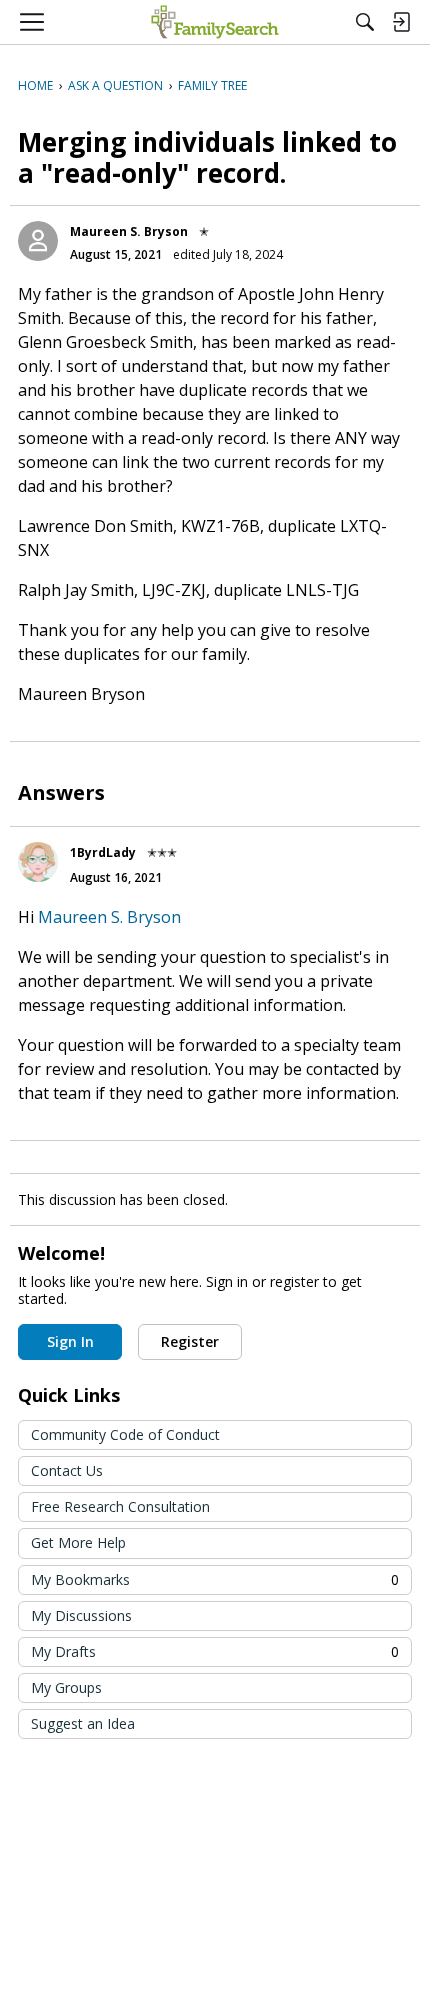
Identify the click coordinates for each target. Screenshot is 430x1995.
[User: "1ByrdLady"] (38, 862)
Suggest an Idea (83, 1723)
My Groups (66, 1687)
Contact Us (67, 1470)
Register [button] (190, 1341)
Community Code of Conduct (125, 1434)
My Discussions (81, 1615)
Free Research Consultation (120, 1506)
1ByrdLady (103, 852)
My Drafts (215, 1651)
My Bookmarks (215, 1579)
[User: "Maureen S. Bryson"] (38, 241)
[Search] (365, 22)
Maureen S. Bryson (129, 231)
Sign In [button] (70, 1341)
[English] (214, 22)
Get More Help (78, 1542)
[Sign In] (401, 22)
